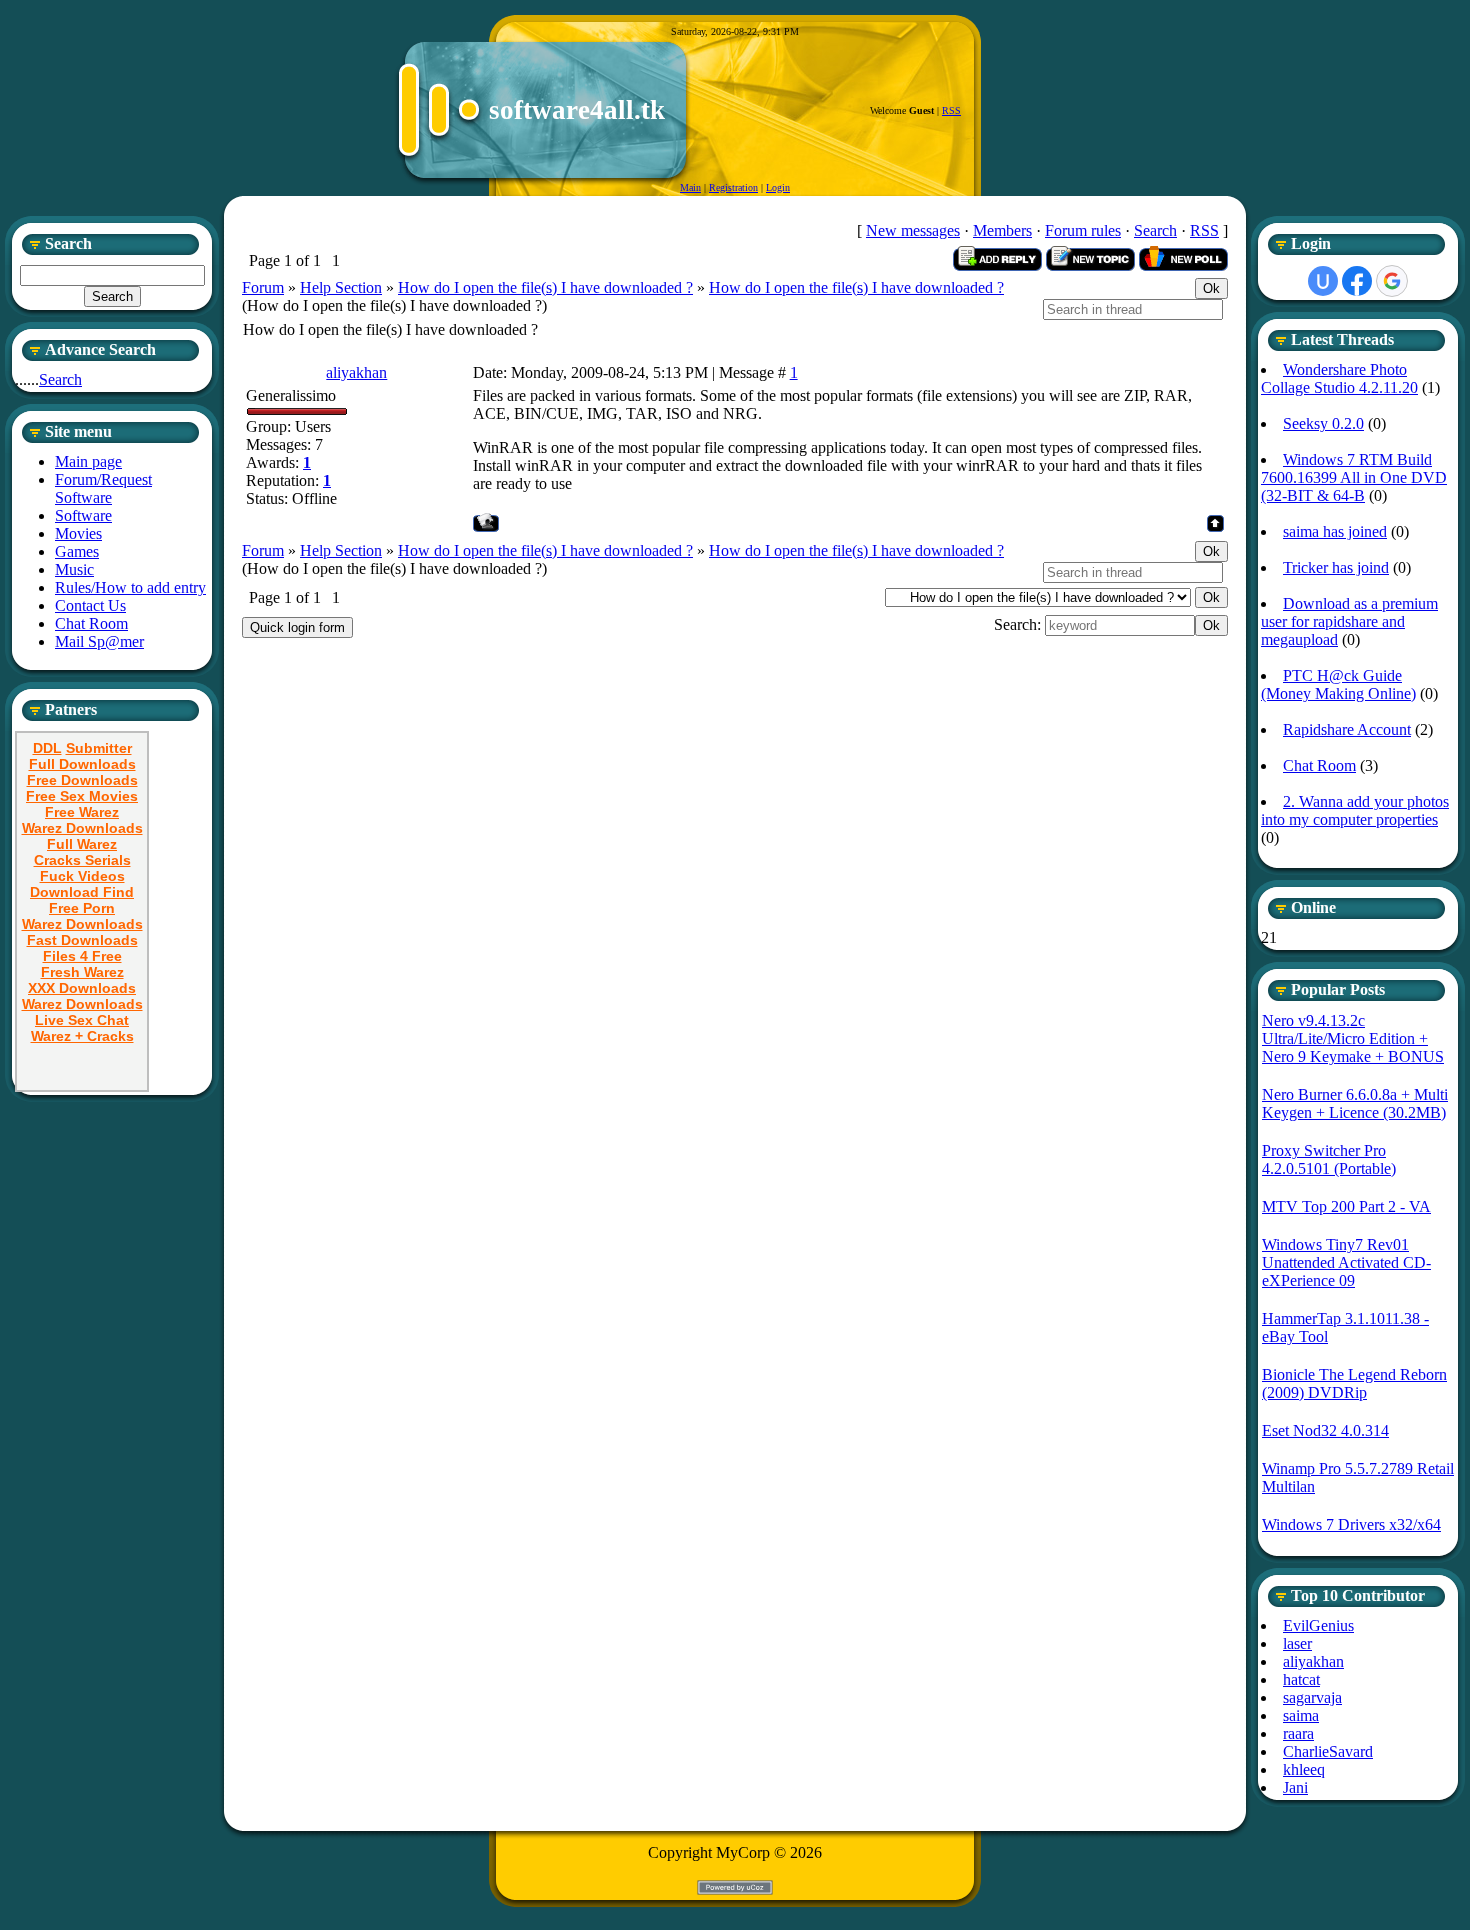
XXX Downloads (82, 988)
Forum (263, 287)
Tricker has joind (1336, 567)
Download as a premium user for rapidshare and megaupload (1349, 621)
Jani (1295, 1787)
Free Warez (82, 812)
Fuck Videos (82, 876)
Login (778, 187)
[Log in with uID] (1323, 281)
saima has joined (1335, 531)
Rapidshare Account (1347, 729)
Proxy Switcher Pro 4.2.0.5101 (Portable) (1329, 1159)
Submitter (99, 748)
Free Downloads (82, 780)
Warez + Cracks (82, 1036)
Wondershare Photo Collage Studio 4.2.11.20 (1339, 378)
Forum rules (1083, 230)
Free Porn (82, 908)
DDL (47, 748)
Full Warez (82, 844)
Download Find (82, 892)
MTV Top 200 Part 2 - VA (1346, 1206)
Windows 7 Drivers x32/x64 (1351, 1524)
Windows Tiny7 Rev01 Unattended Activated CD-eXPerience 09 (1346, 1262)
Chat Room (1319, 765)
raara (1298, 1733)
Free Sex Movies (82, 796)
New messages (913, 230)
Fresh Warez (82, 972)
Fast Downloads (82, 940)
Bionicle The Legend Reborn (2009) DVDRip (1354, 1383)
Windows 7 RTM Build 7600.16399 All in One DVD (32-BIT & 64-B (1354, 477)
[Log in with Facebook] (1357, 281)
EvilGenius (1318, 1625)
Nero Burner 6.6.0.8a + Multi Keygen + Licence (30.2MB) (1355, 1103)
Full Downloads (82, 764)
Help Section (341, 287)
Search (60, 379)
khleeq (1304, 1769)
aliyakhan (356, 372)
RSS (951, 110)
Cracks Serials (82, 860)
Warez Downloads (82, 828)
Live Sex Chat (82, 1020)
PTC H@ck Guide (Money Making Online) (1338, 684)
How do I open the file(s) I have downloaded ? (545, 287)
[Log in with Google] (1392, 281)
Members (1002, 230)
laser (1297, 1643)
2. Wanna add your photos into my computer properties (1355, 810)
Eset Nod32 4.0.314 (1325, 1430)
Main (690, 187)
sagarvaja (1312, 1697)
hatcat (1301, 1679)
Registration (733, 187)
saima (1301, 1715)
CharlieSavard (1328, 1751)
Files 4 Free (82, 956)
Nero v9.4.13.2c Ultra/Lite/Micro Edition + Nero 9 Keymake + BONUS (1353, 1038)
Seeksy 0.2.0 (1323, 423)
